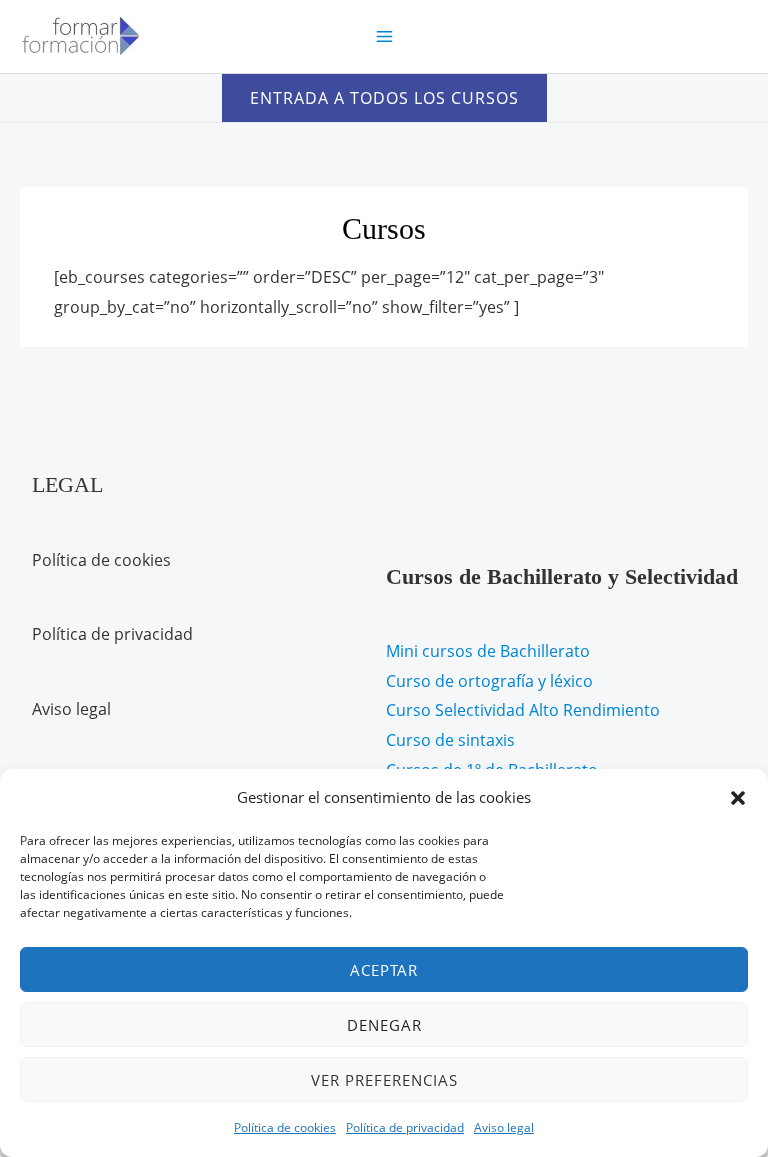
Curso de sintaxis (450, 740)
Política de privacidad (405, 1127)
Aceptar (384, 970)
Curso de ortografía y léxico (489, 681)
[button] (738, 798)
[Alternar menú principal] (383, 36)
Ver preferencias (384, 1080)
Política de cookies (285, 1127)
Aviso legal (504, 1127)
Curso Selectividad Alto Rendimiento (523, 710)
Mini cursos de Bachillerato (488, 651)
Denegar (384, 1025)
